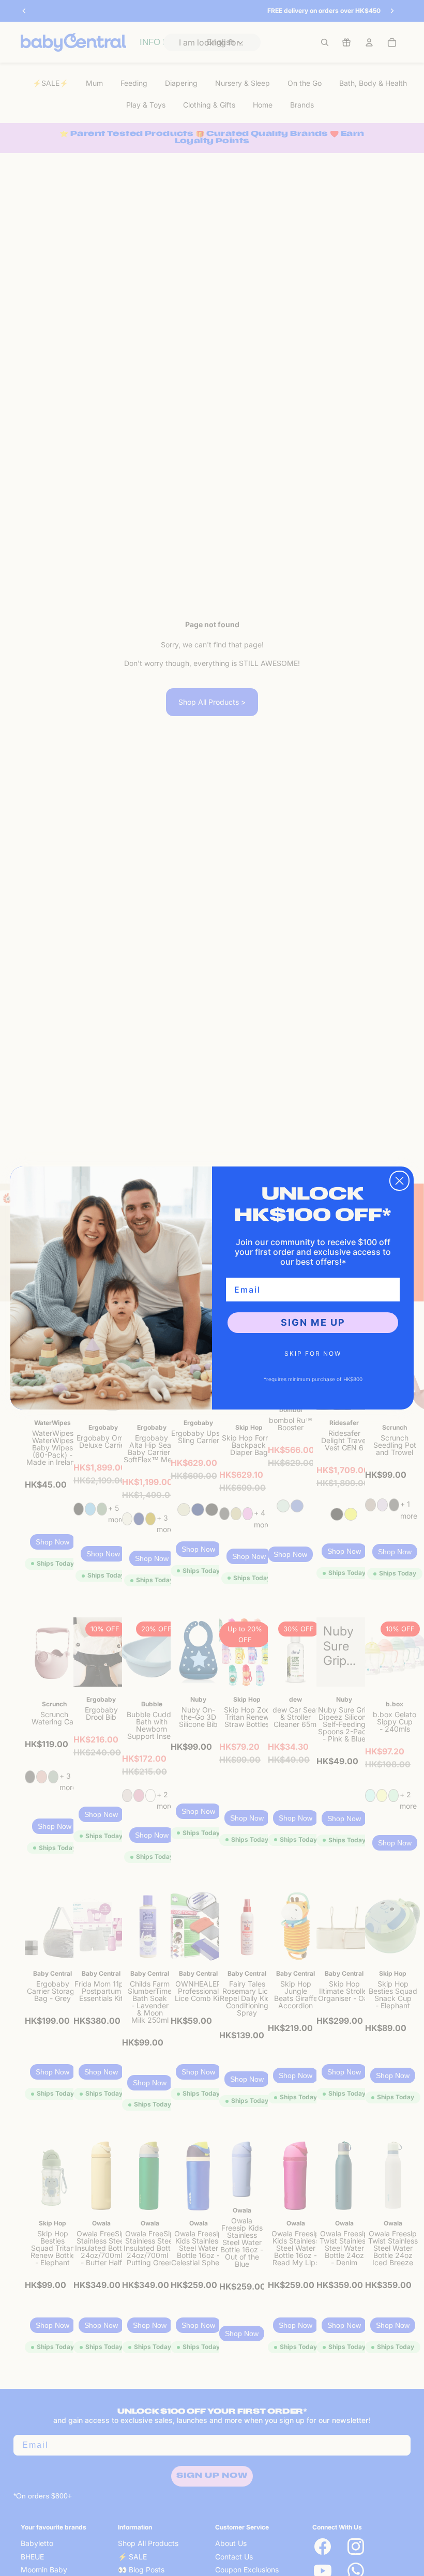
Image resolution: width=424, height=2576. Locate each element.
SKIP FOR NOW (313, 1353)
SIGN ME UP (313, 1322)
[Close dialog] (399, 1181)
